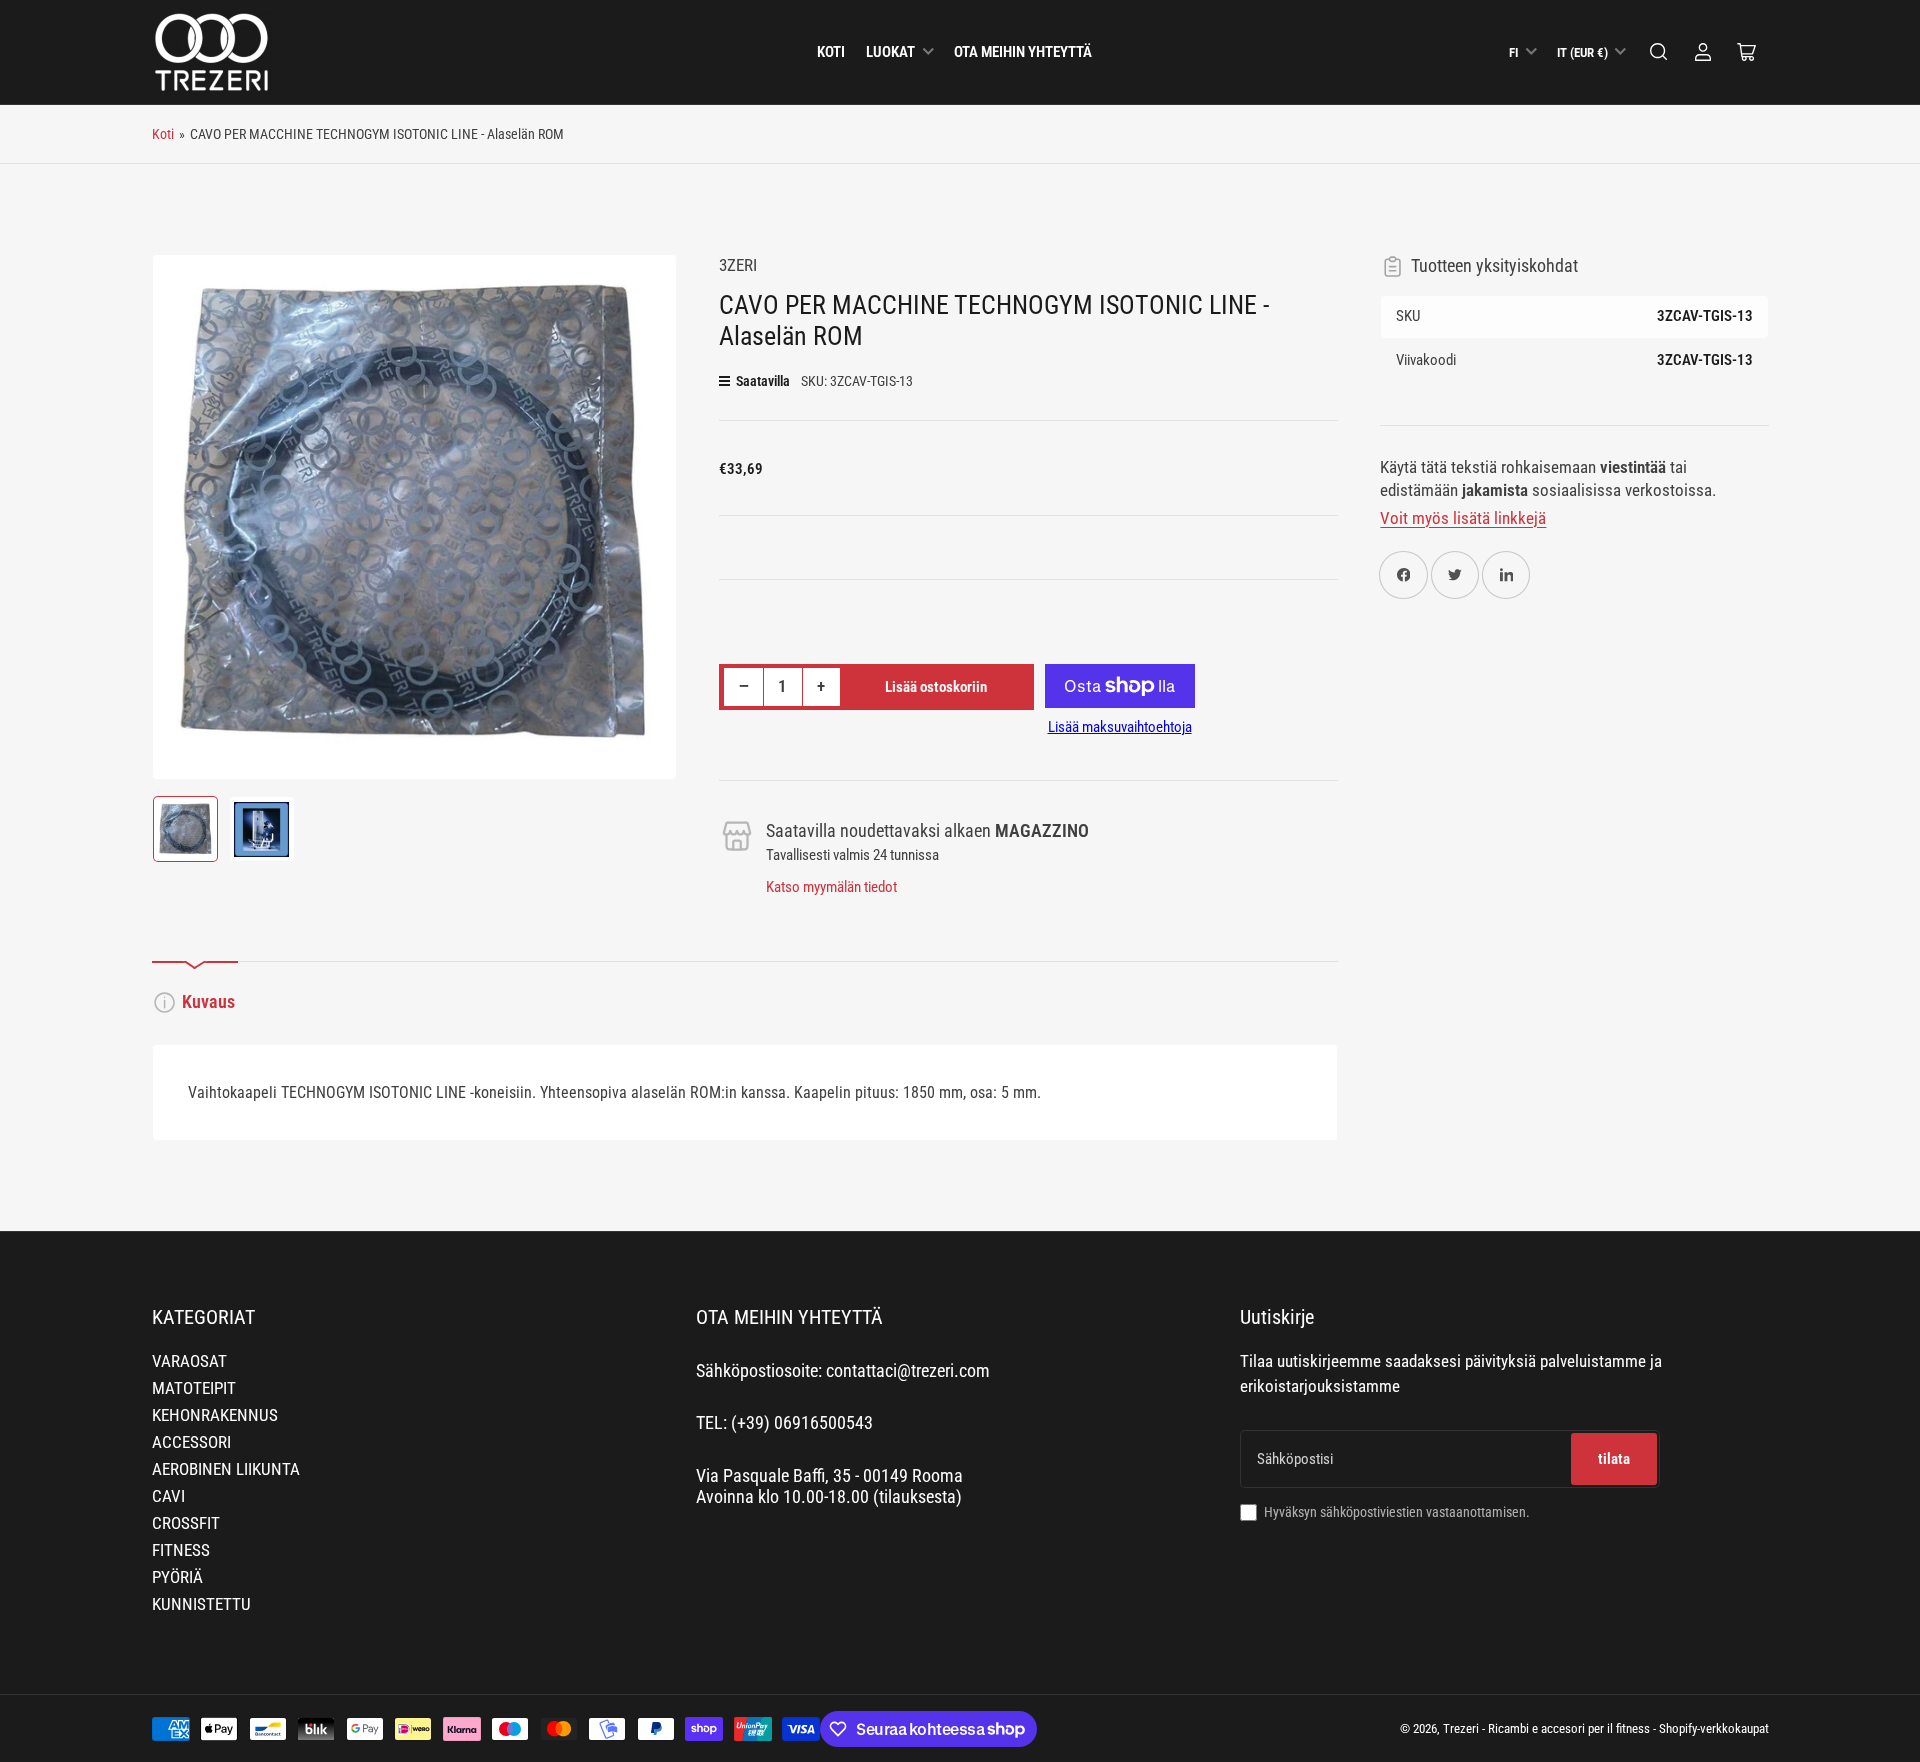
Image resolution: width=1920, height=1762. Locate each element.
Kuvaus (208, 1002)
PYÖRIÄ (177, 1577)
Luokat (890, 52)
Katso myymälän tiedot (831, 887)
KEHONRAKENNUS (215, 1415)
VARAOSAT (189, 1361)
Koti (831, 52)
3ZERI (738, 265)
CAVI (168, 1496)
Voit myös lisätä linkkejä (1463, 518)
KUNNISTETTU (201, 1604)
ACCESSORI (191, 1442)
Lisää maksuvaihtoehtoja (1120, 727)
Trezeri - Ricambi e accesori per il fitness (1546, 1728)
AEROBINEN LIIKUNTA (226, 1469)
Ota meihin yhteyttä (1023, 52)
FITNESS (181, 1550)
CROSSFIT (186, 1523)
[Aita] (1659, 52)
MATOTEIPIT (194, 1388)
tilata (1614, 1459)
